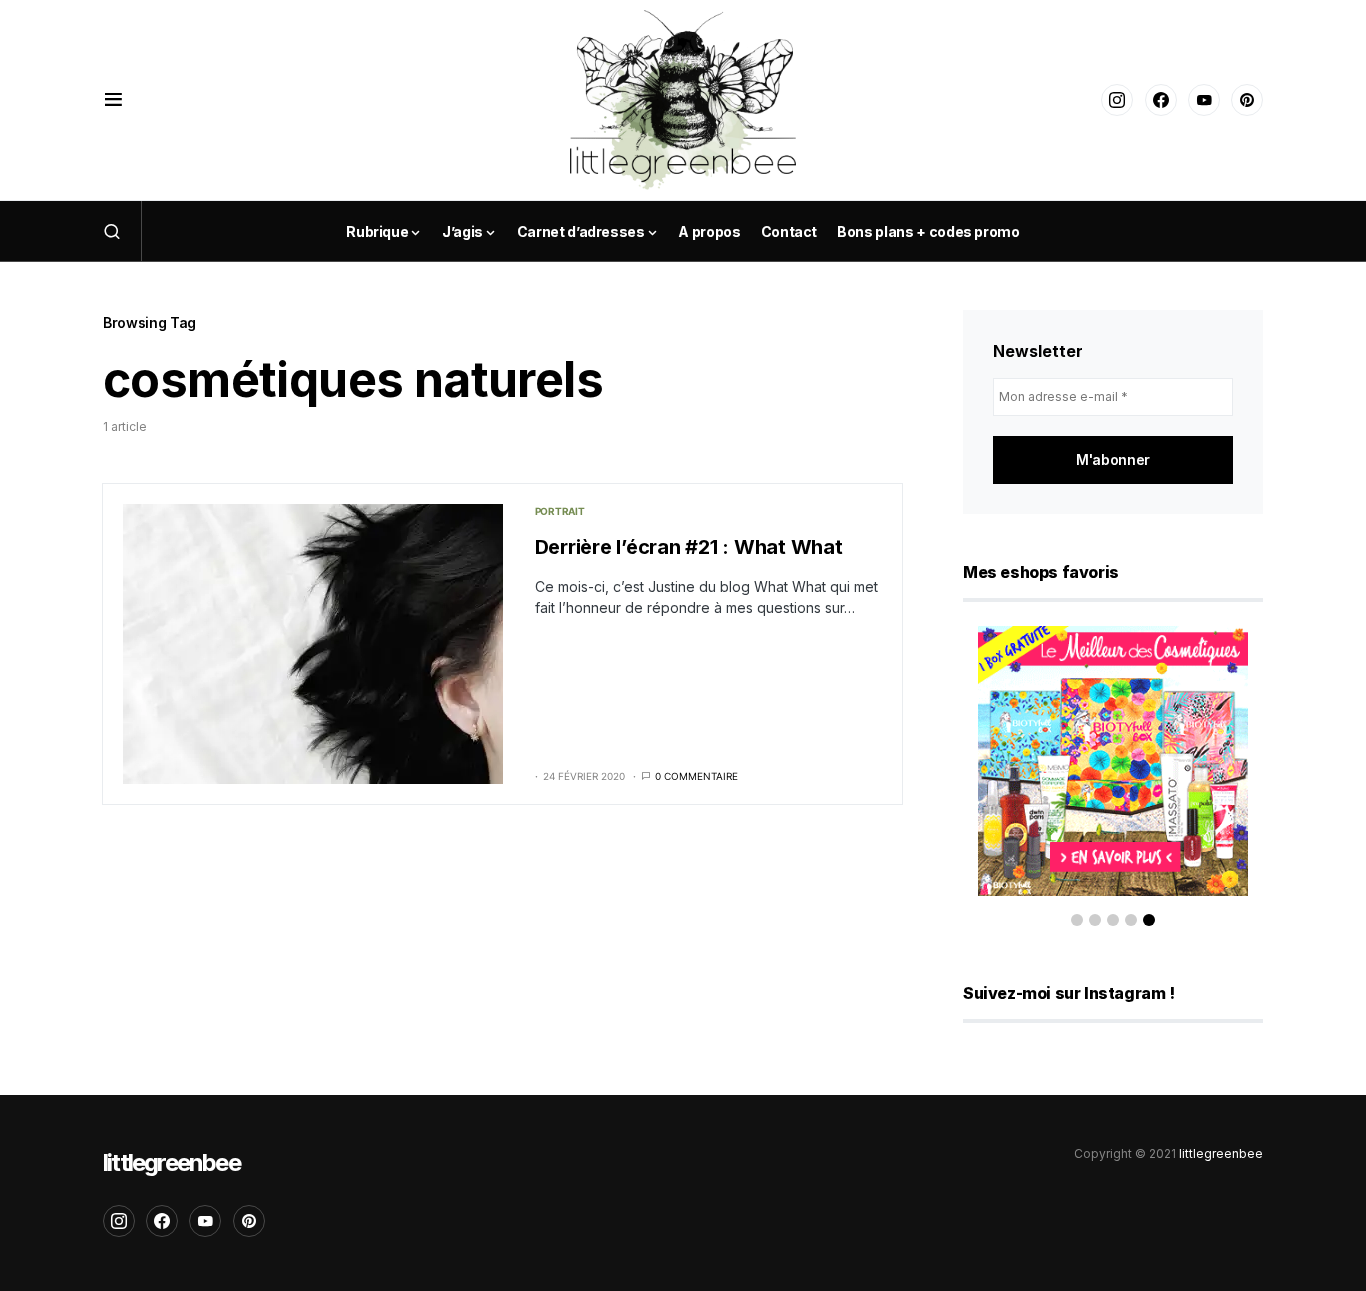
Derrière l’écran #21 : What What (689, 547)
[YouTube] (1204, 100)
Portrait (560, 511)
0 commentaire (696, 776)
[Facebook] (1161, 100)
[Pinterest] (1247, 100)
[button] (113, 100)
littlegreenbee (171, 1162)
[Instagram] (1117, 100)
